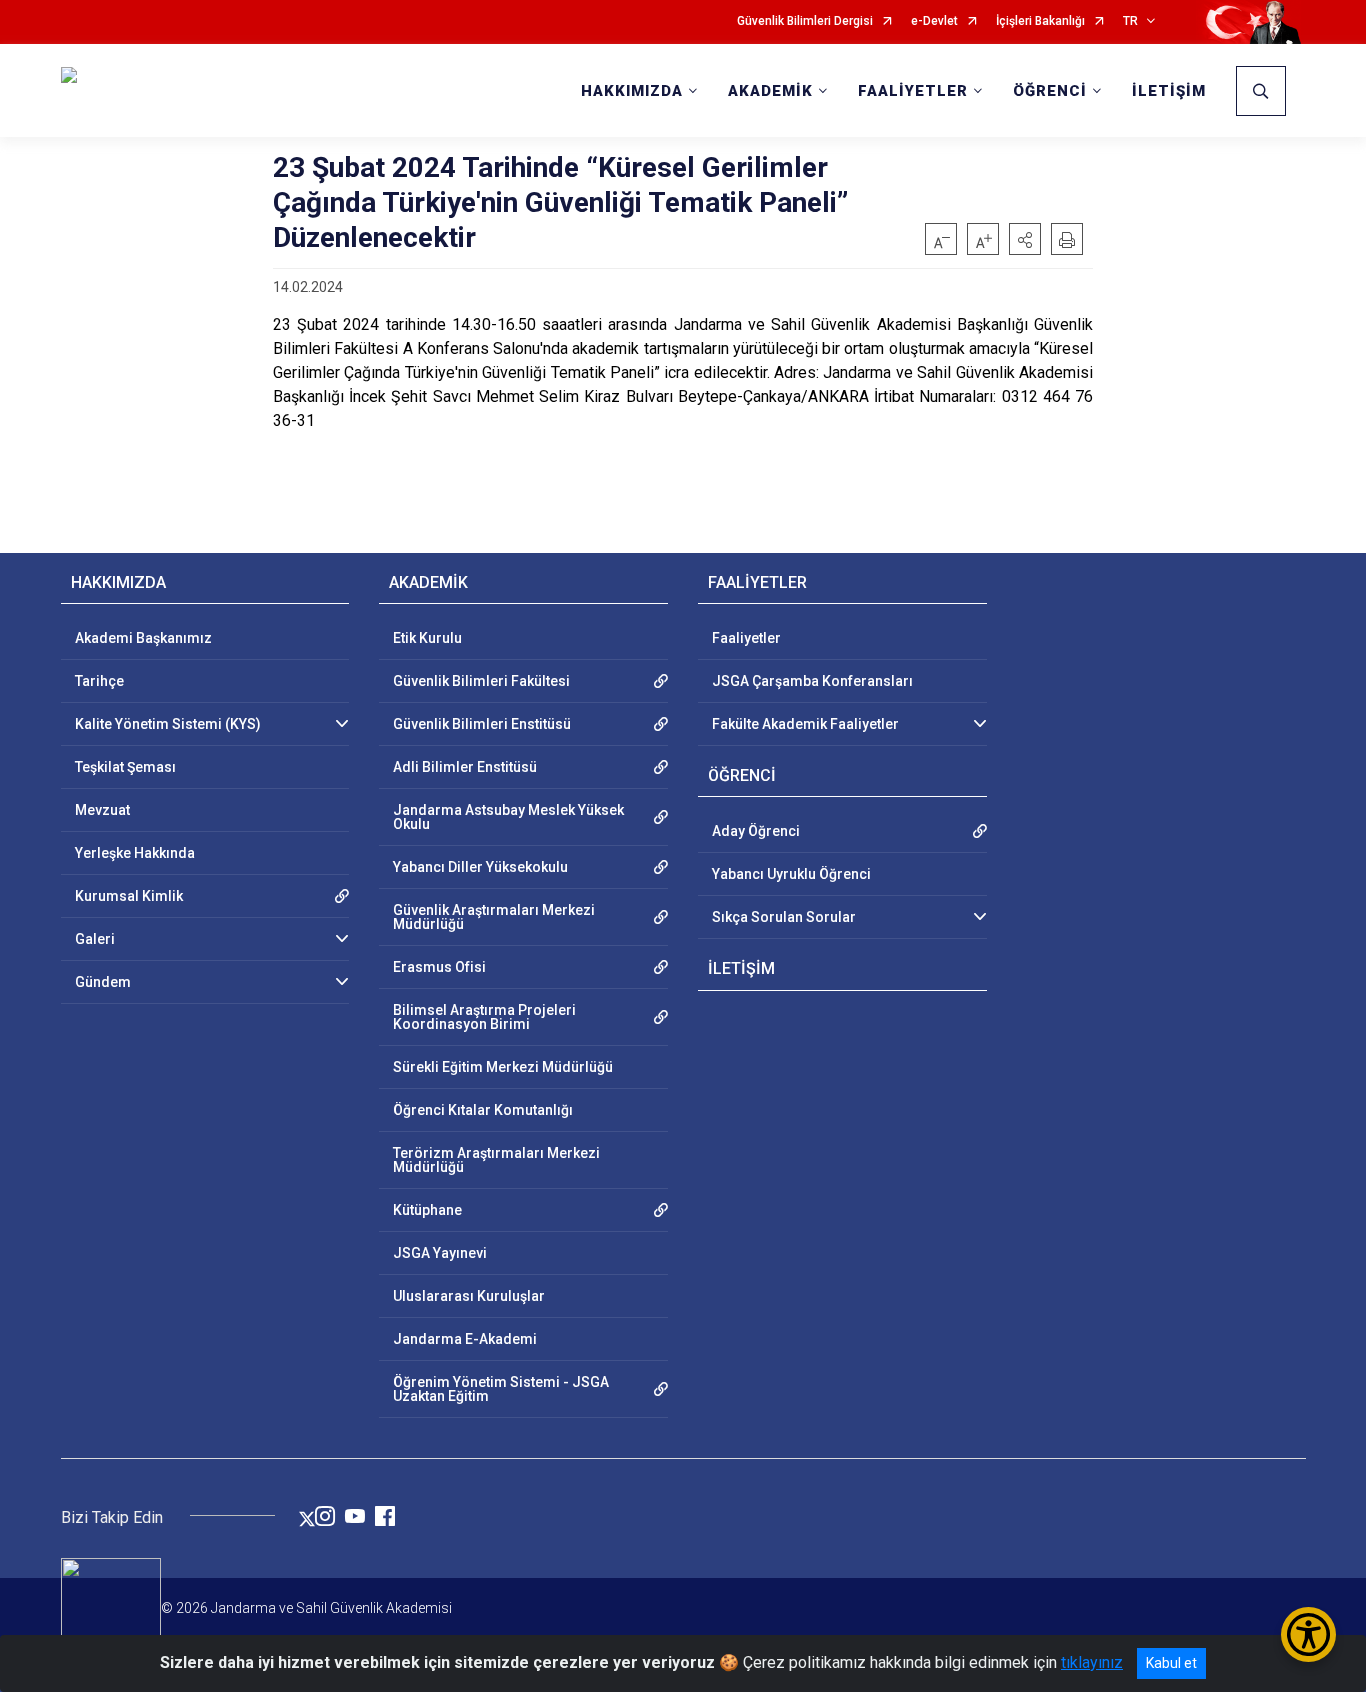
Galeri (95, 939)
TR (1130, 21)
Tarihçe (99, 681)
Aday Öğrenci (756, 831)
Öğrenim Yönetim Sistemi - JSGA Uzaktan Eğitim (501, 1389)
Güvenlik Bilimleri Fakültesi (481, 681)
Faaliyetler (746, 638)
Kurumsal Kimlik (129, 896)
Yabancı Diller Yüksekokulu (480, 867)
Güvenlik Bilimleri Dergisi (805, 21)
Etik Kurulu (427, 638)
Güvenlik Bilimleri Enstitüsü (482, 724)
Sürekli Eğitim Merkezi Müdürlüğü (503, 1067)
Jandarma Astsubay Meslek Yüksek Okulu (508, 817)
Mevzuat (102, 810)
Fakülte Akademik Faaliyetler (805, 724)
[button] (1025, 239)
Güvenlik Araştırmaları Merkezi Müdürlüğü (494, 917)
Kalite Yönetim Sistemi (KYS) (168, 724)
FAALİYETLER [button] (913, 91)
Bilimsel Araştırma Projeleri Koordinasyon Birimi (484, 1017)
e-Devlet (934, 21)
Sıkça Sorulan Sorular (784, 917)
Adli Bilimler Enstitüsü (465, 767)
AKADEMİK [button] (770, 91)
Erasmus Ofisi (439, 967)
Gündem (103, 982)
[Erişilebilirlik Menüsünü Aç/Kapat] (1308, 1634)
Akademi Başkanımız (143, 638)
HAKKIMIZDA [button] (632, 91)
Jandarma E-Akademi (465, 1339)
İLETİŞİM (1169, 91)
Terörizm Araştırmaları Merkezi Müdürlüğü (496, 1160)
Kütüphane (427, 1210)
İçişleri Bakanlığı (1040, 21)
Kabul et (1171, 1663)
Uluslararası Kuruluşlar (469, 1296)
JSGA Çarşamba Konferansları (812, 681)
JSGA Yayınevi (440, 1253)
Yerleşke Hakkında (135, 853)
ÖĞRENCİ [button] (1050, 91)
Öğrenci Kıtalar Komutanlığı (483, 1110)
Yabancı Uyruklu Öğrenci (791, 874)
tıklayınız (1092, 1662)
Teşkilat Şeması (125, 767)
